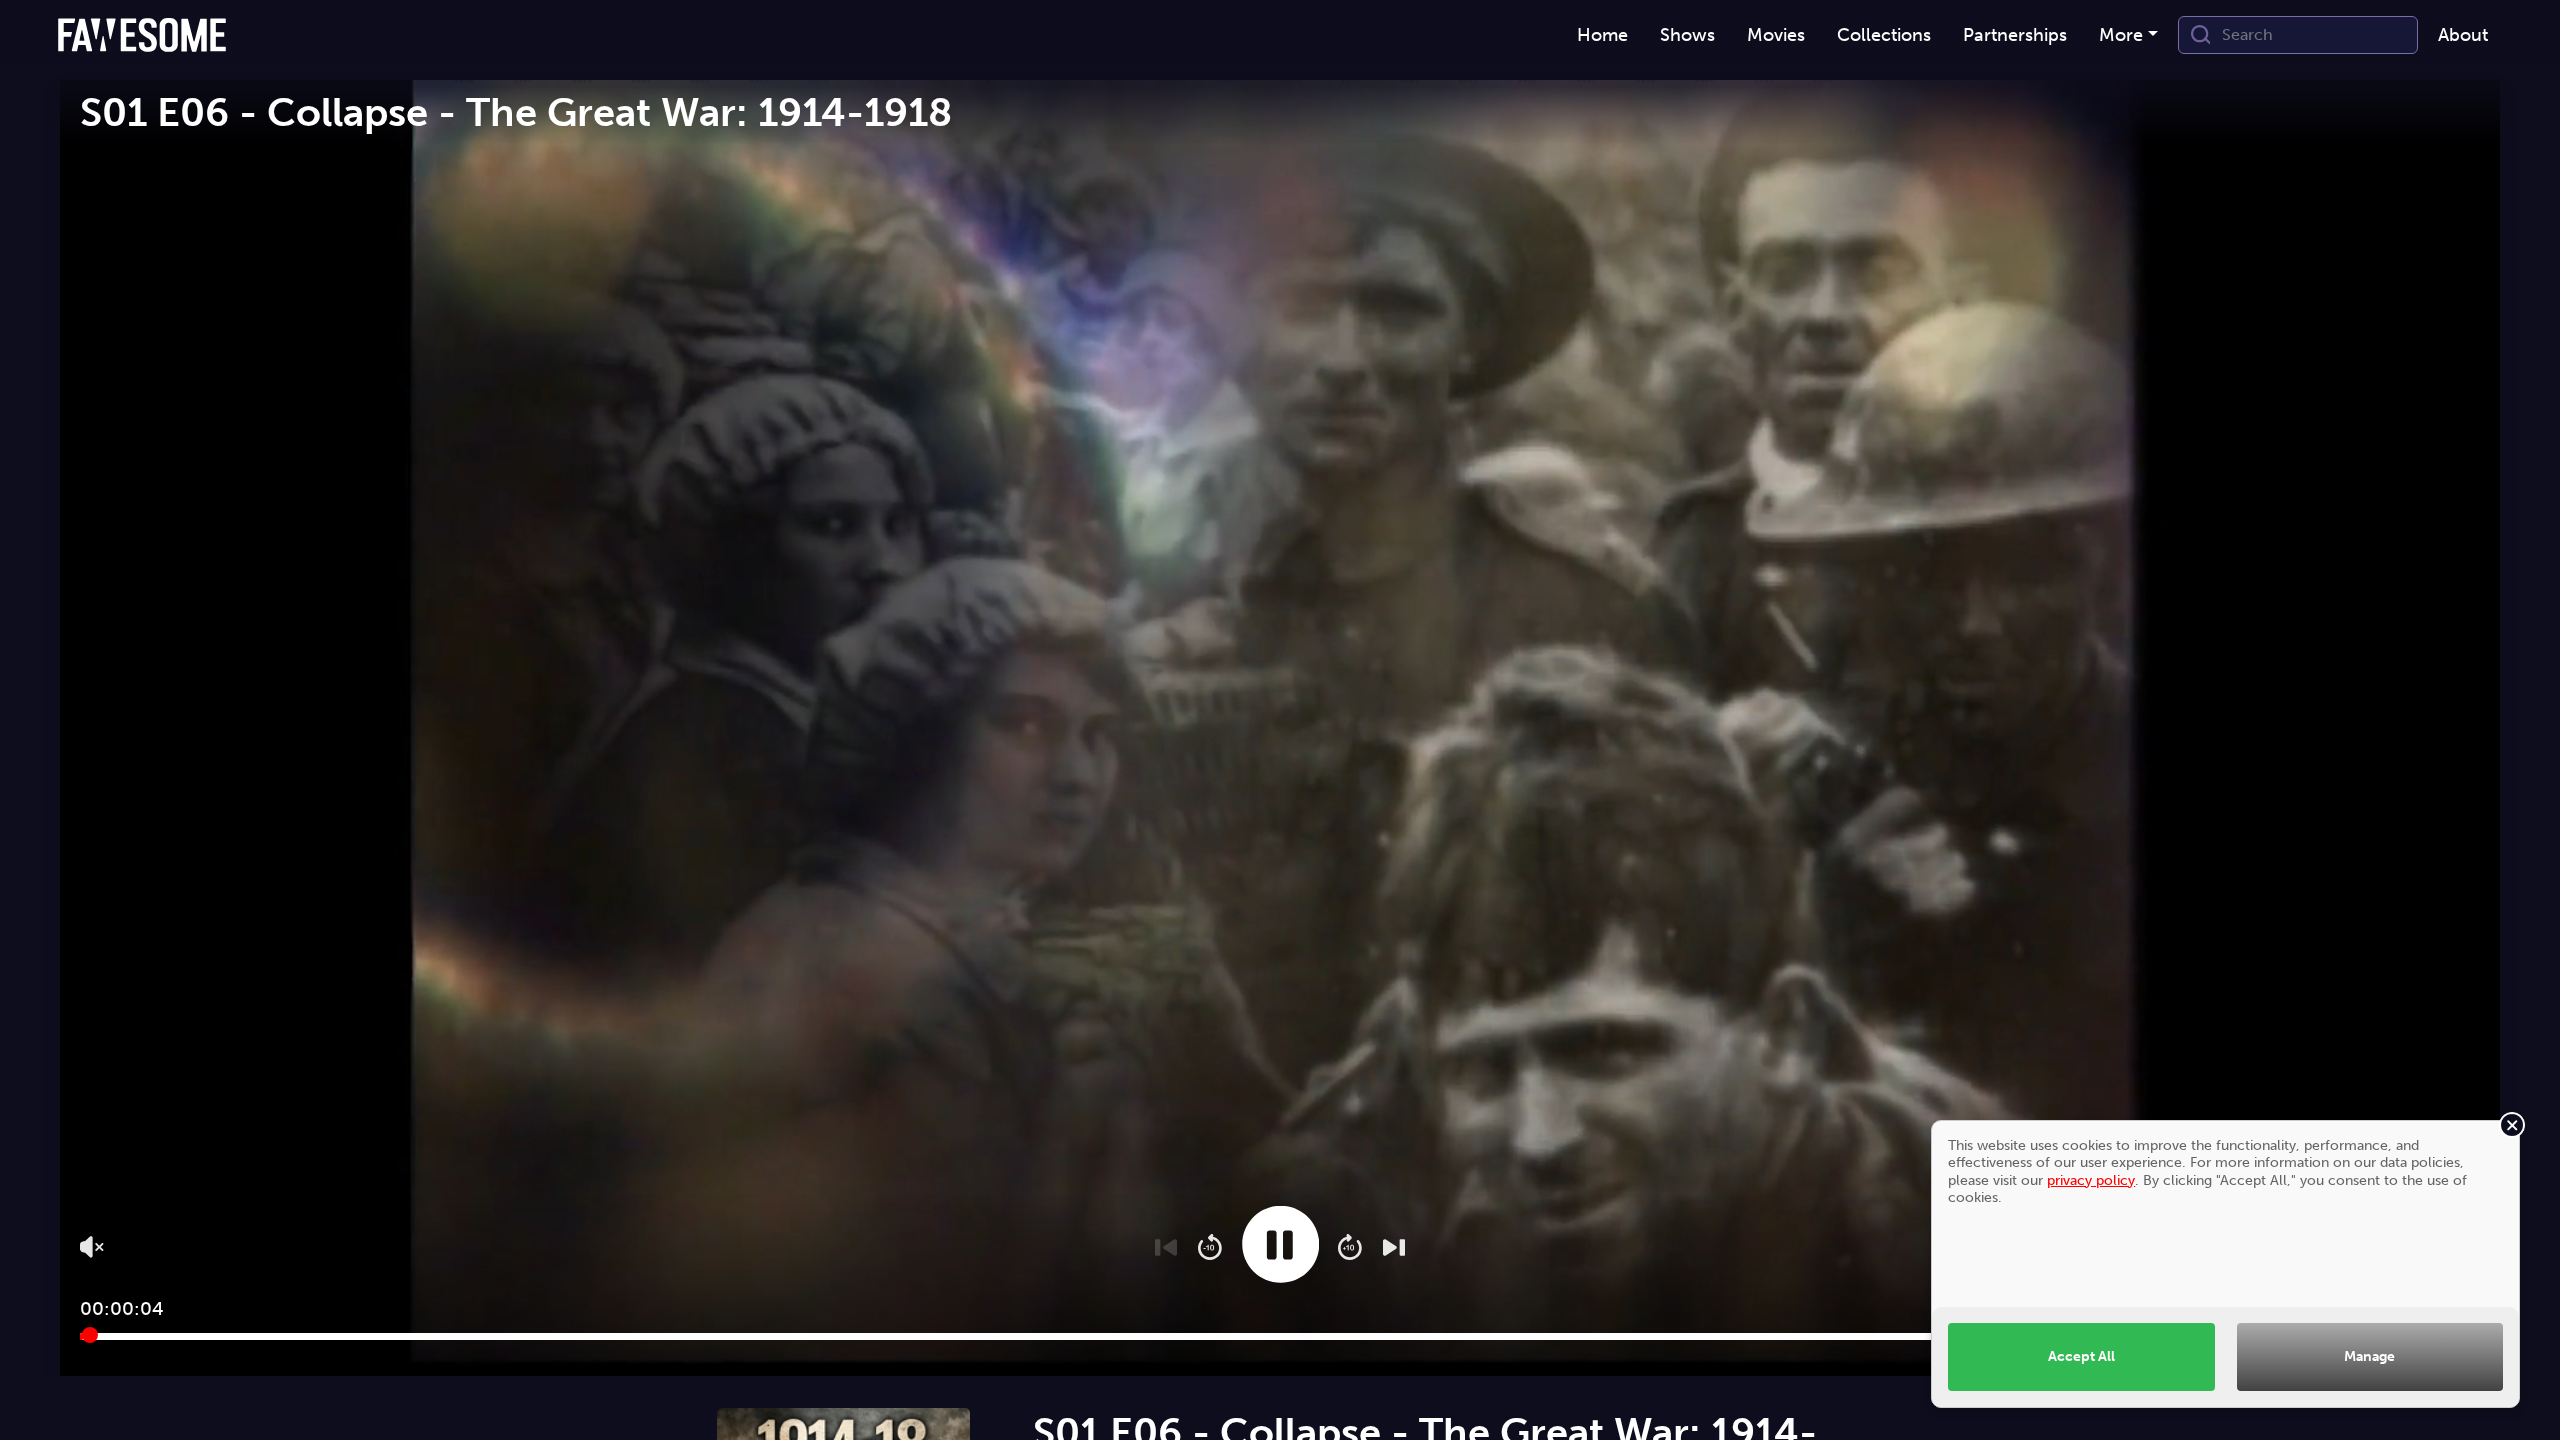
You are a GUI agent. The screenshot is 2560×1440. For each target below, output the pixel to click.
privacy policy (2091, 1180)
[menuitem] (1602, 35)
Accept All (2081, 1356)
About (2463, 35)
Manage (2369, 1356)
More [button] (2121, 35)
